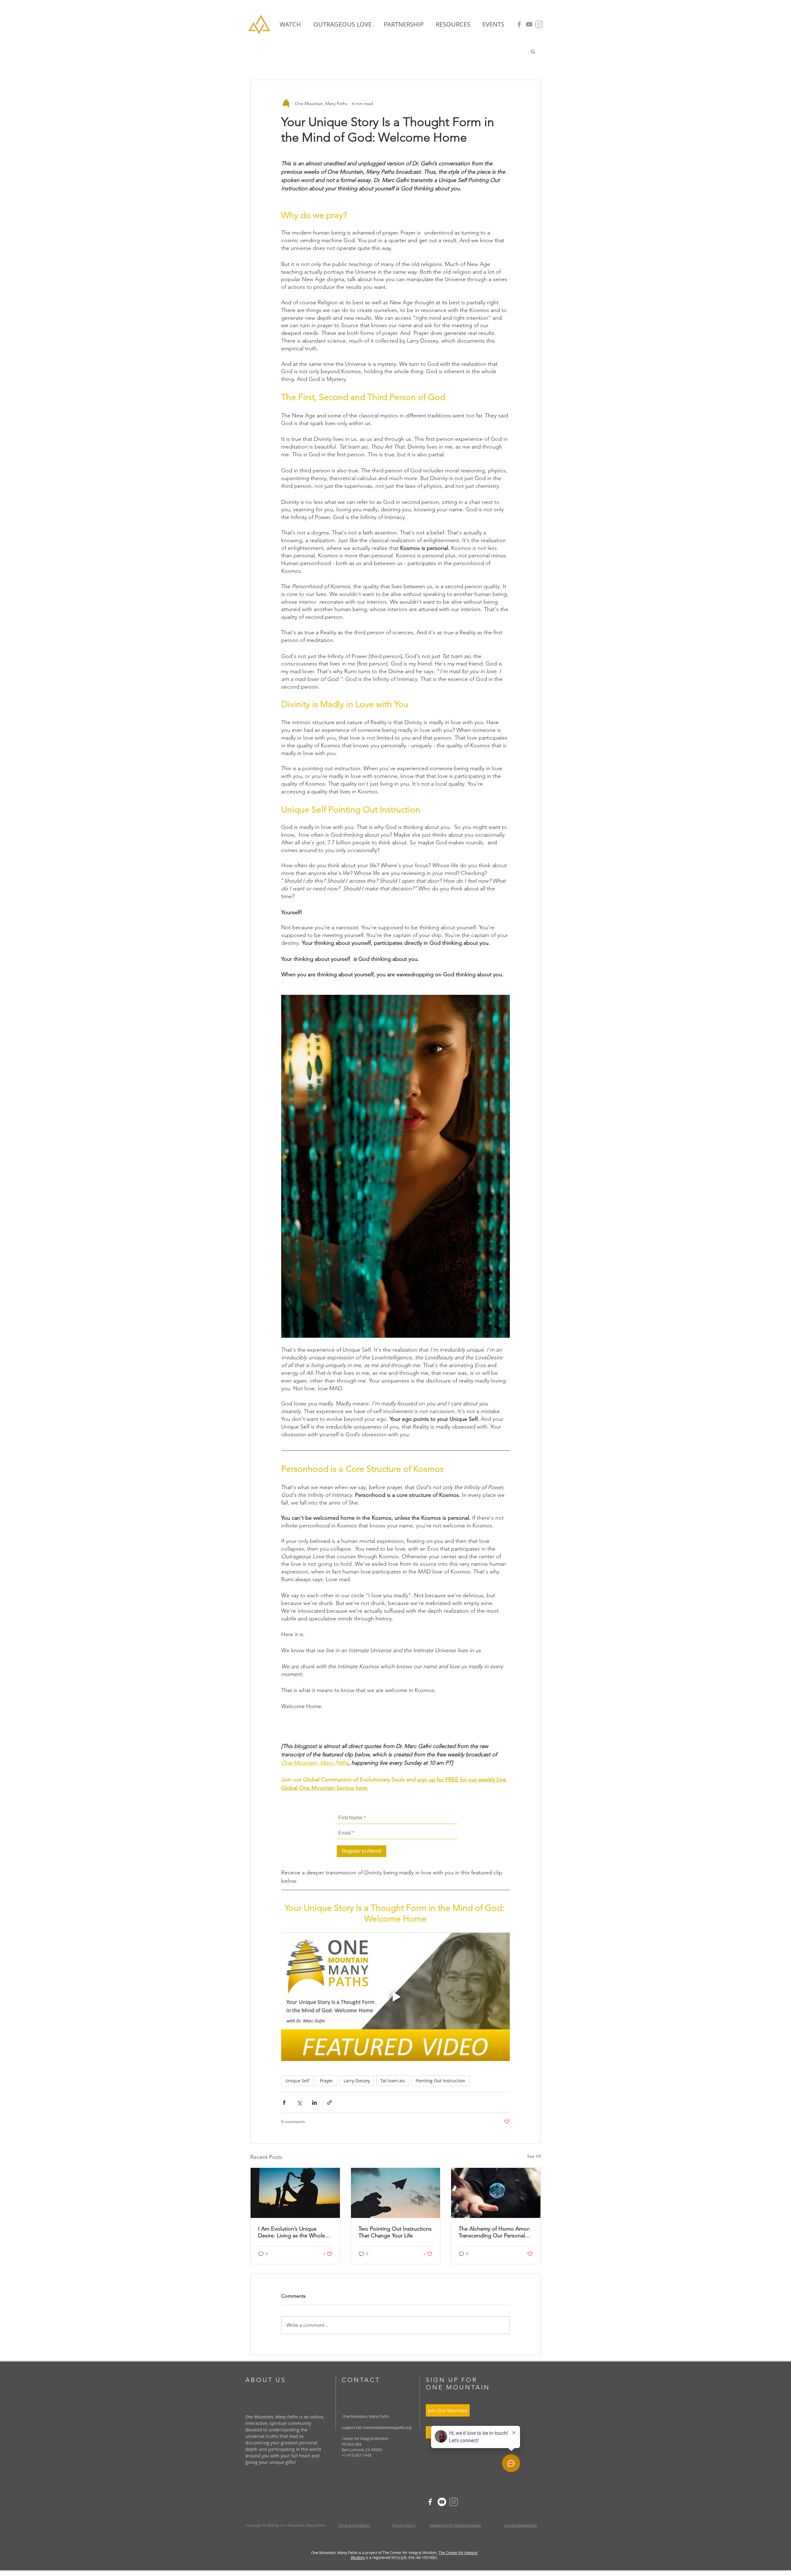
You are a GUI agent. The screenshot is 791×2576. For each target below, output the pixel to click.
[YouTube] (529, 24)
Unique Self (297, 2081)
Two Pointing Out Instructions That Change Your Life (395, 2232)
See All (534, 2156)
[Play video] (395, 1997)
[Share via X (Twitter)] (299, 2103)
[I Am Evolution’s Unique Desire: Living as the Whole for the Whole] (295, 2193)
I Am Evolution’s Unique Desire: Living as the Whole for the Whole (292, 2232)
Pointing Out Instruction (440, 2081)
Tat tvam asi (393, 2081)
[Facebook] (519, 24)
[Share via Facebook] (284, 2103)
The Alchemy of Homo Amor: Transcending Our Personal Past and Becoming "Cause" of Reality (495, 2232)
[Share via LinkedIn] (314, 2103)
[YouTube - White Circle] (442, 2502)
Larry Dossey (357, 2081)
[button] (453, 24)
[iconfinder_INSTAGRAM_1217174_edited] (539, 24)
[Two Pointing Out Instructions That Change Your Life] (396, 2193)
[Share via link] (330, 2103)
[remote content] (395, 1835)
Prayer (326, 2081)
